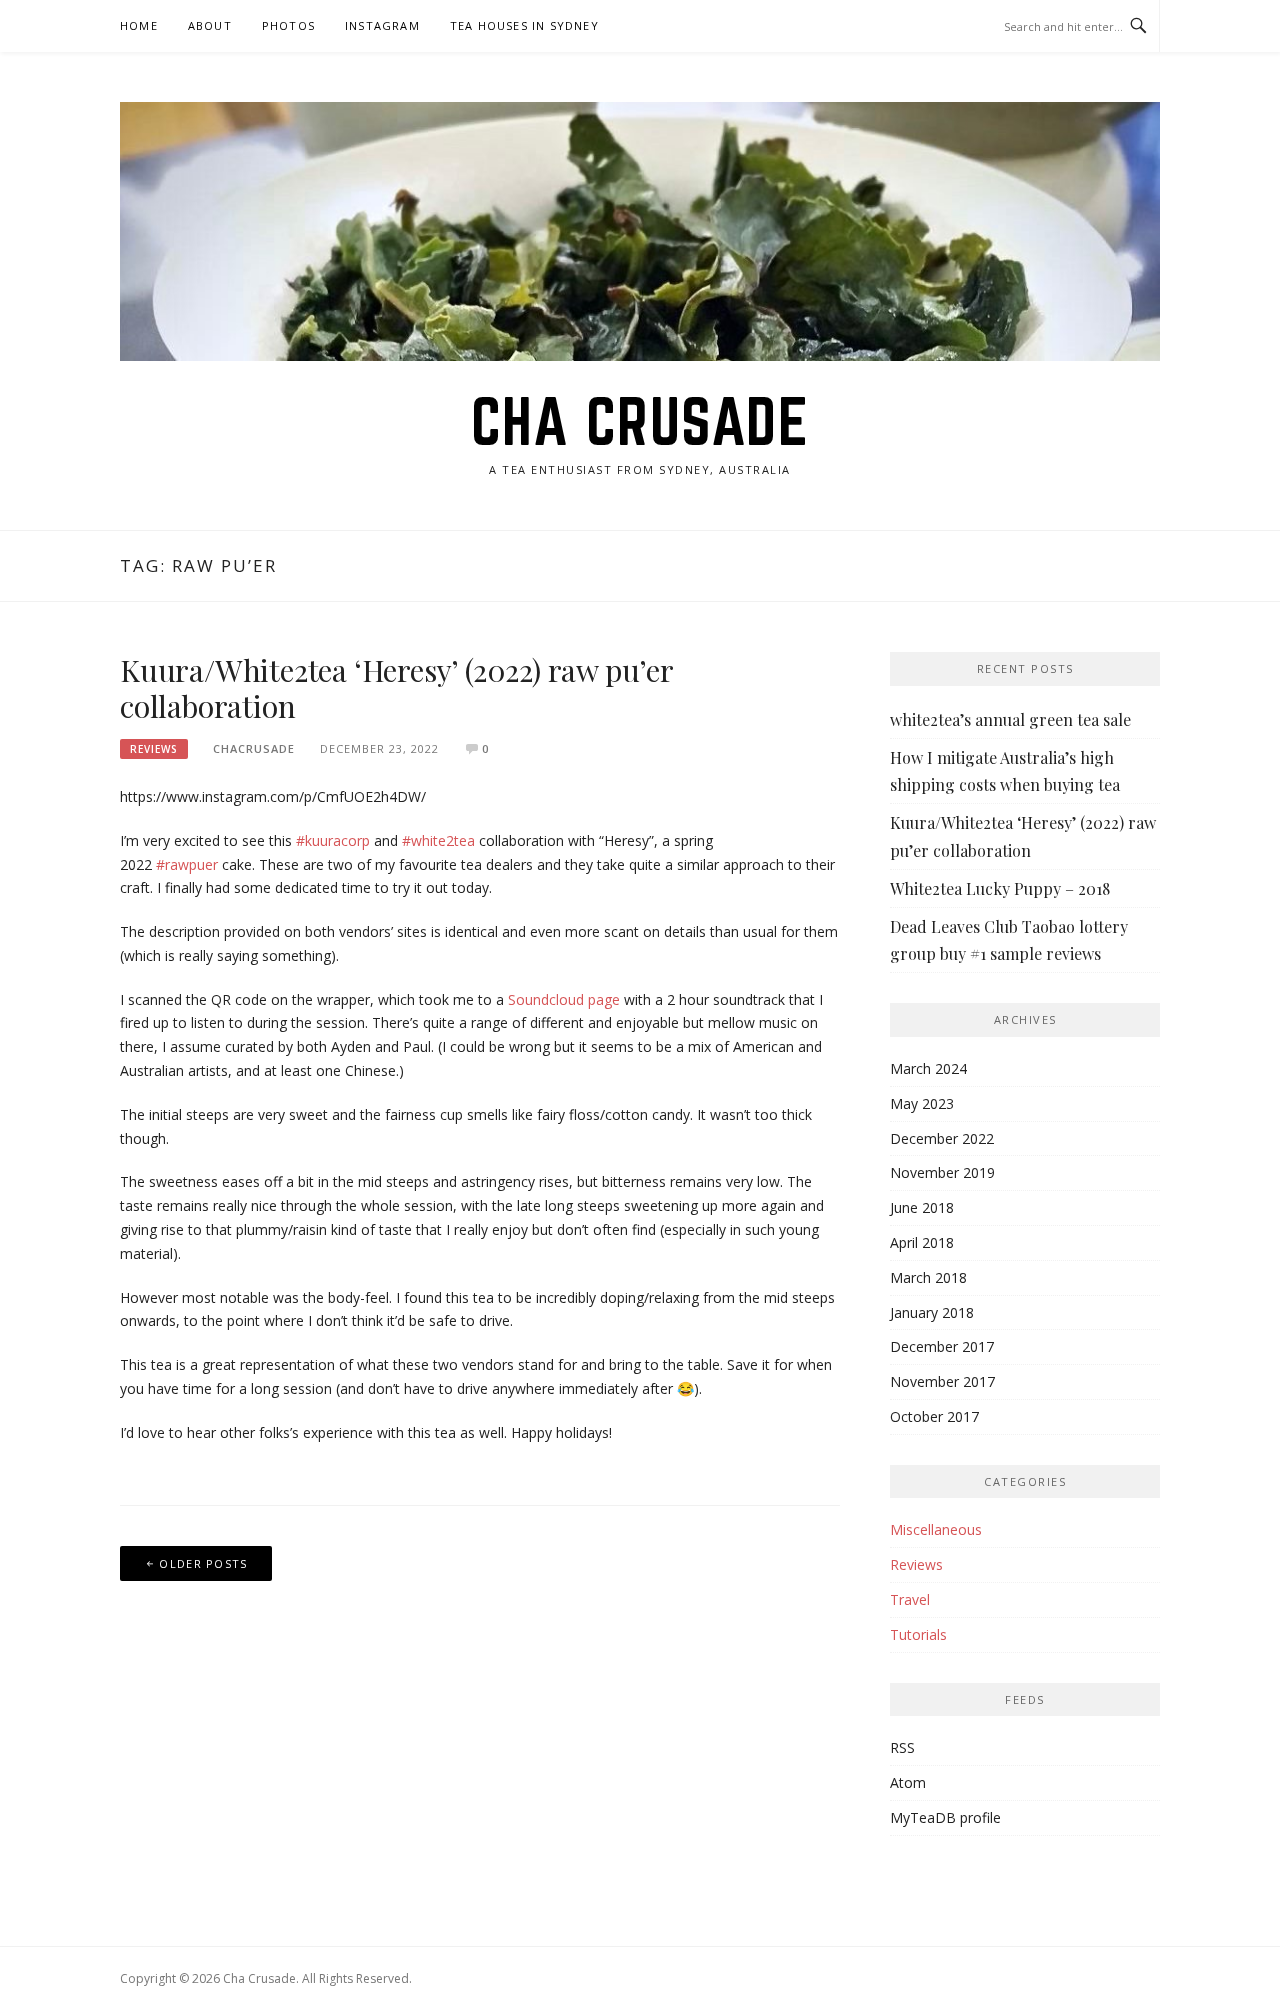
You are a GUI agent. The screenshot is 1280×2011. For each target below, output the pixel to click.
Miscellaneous (936, 1529)
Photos (288, 25)
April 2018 (922, 1242)
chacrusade (254, 748)
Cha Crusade (640, 421)
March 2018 (928, 1277)
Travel (910, 1599)
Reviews (154, 749)
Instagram (382, 25)
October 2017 (934, 1416)
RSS (902, 1747)
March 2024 (928, 1068)
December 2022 (942, 1138)
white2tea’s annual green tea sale (1010, 719)
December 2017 (942, 1346)
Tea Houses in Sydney (524, 25)
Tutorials (918, 1634)
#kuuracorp (333, 840)
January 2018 (932, 1312)
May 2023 (922, 1103)
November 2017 (942, 1381)
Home (139, 25)
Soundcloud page (564, 999)
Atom (908, 1782)
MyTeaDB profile (945, 1817)
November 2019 (942, 1172)
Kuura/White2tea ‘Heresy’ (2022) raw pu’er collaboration (396, 688)
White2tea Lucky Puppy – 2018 (1000, 888)
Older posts (203, 1563)
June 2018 (922, 1207)
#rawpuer (187, 864)
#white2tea (438, 840)
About (210, 25)
